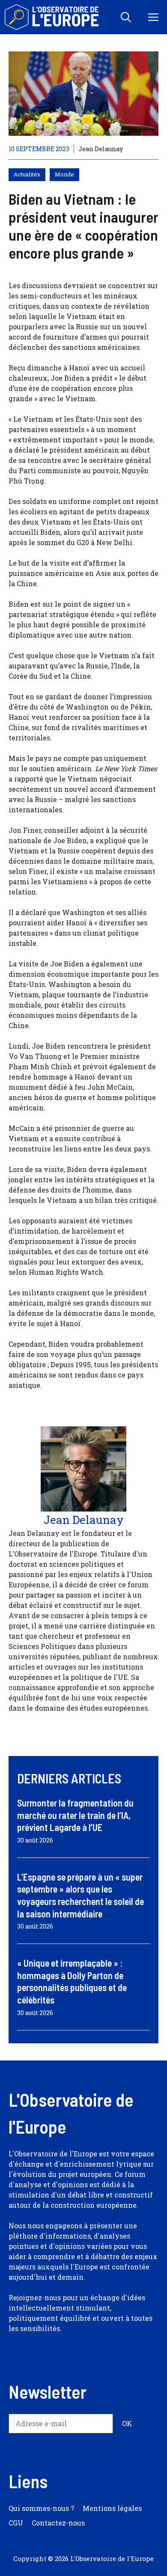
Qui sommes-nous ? (41, 2508)
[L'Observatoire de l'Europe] (52, 17)
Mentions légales (112, 2508)
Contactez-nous (58, 2523)
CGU (16, 2523)
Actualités (27, 174)
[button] (126, 17)
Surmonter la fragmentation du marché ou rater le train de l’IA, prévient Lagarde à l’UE (75, 1815)
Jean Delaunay (101, 149)
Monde (64, 174)
